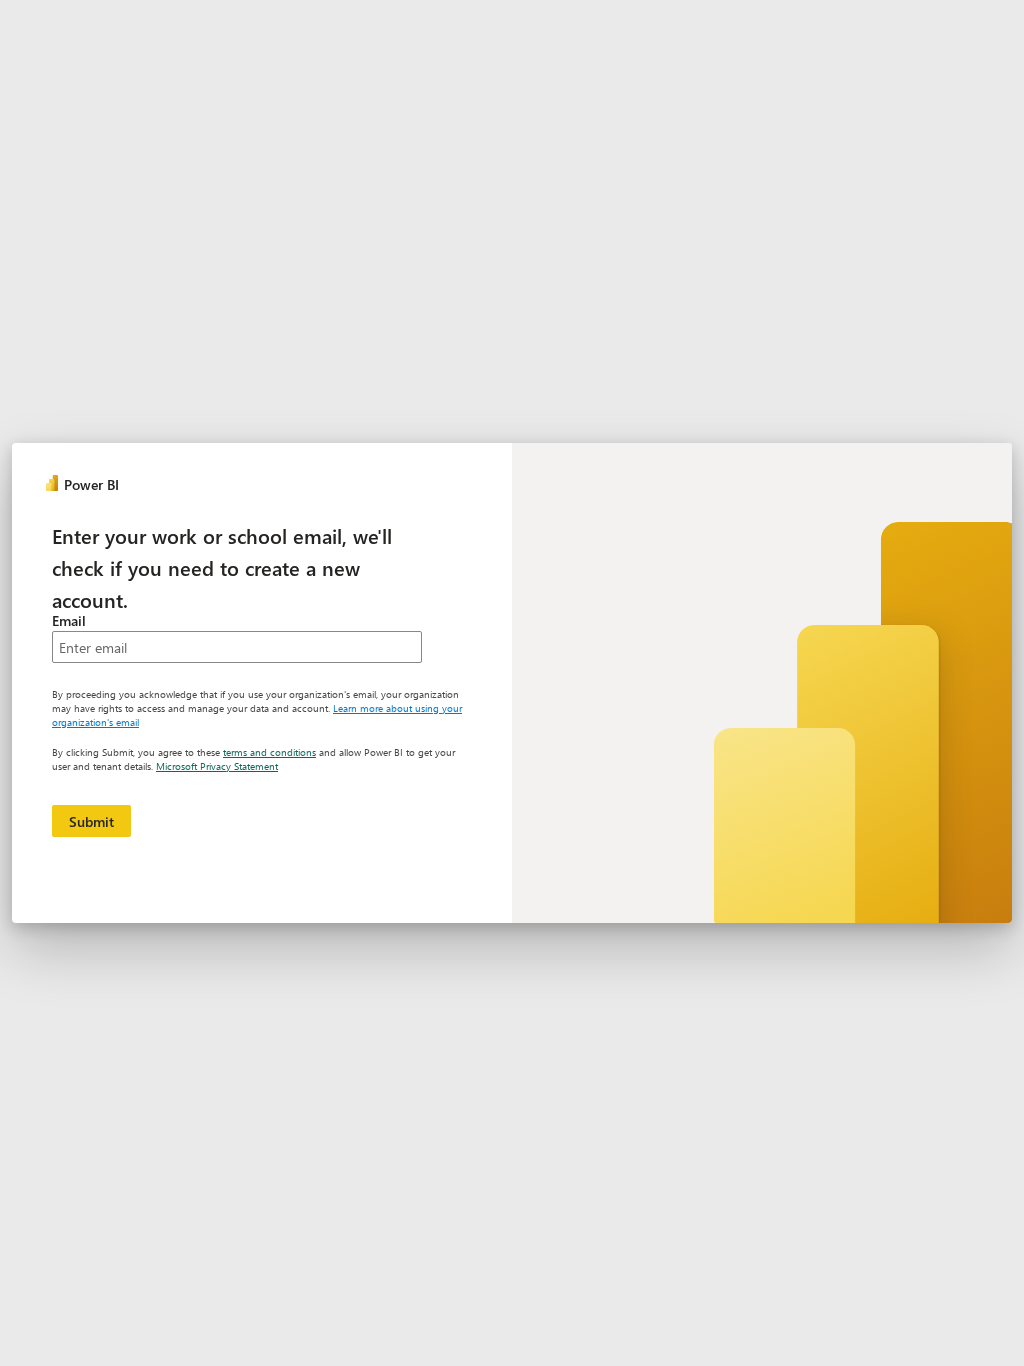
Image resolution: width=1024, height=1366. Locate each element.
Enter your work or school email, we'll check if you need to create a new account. (222, 567)
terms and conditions (269, 752)
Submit (91, 821)
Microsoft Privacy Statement (217, 766)
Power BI (91, 484)
